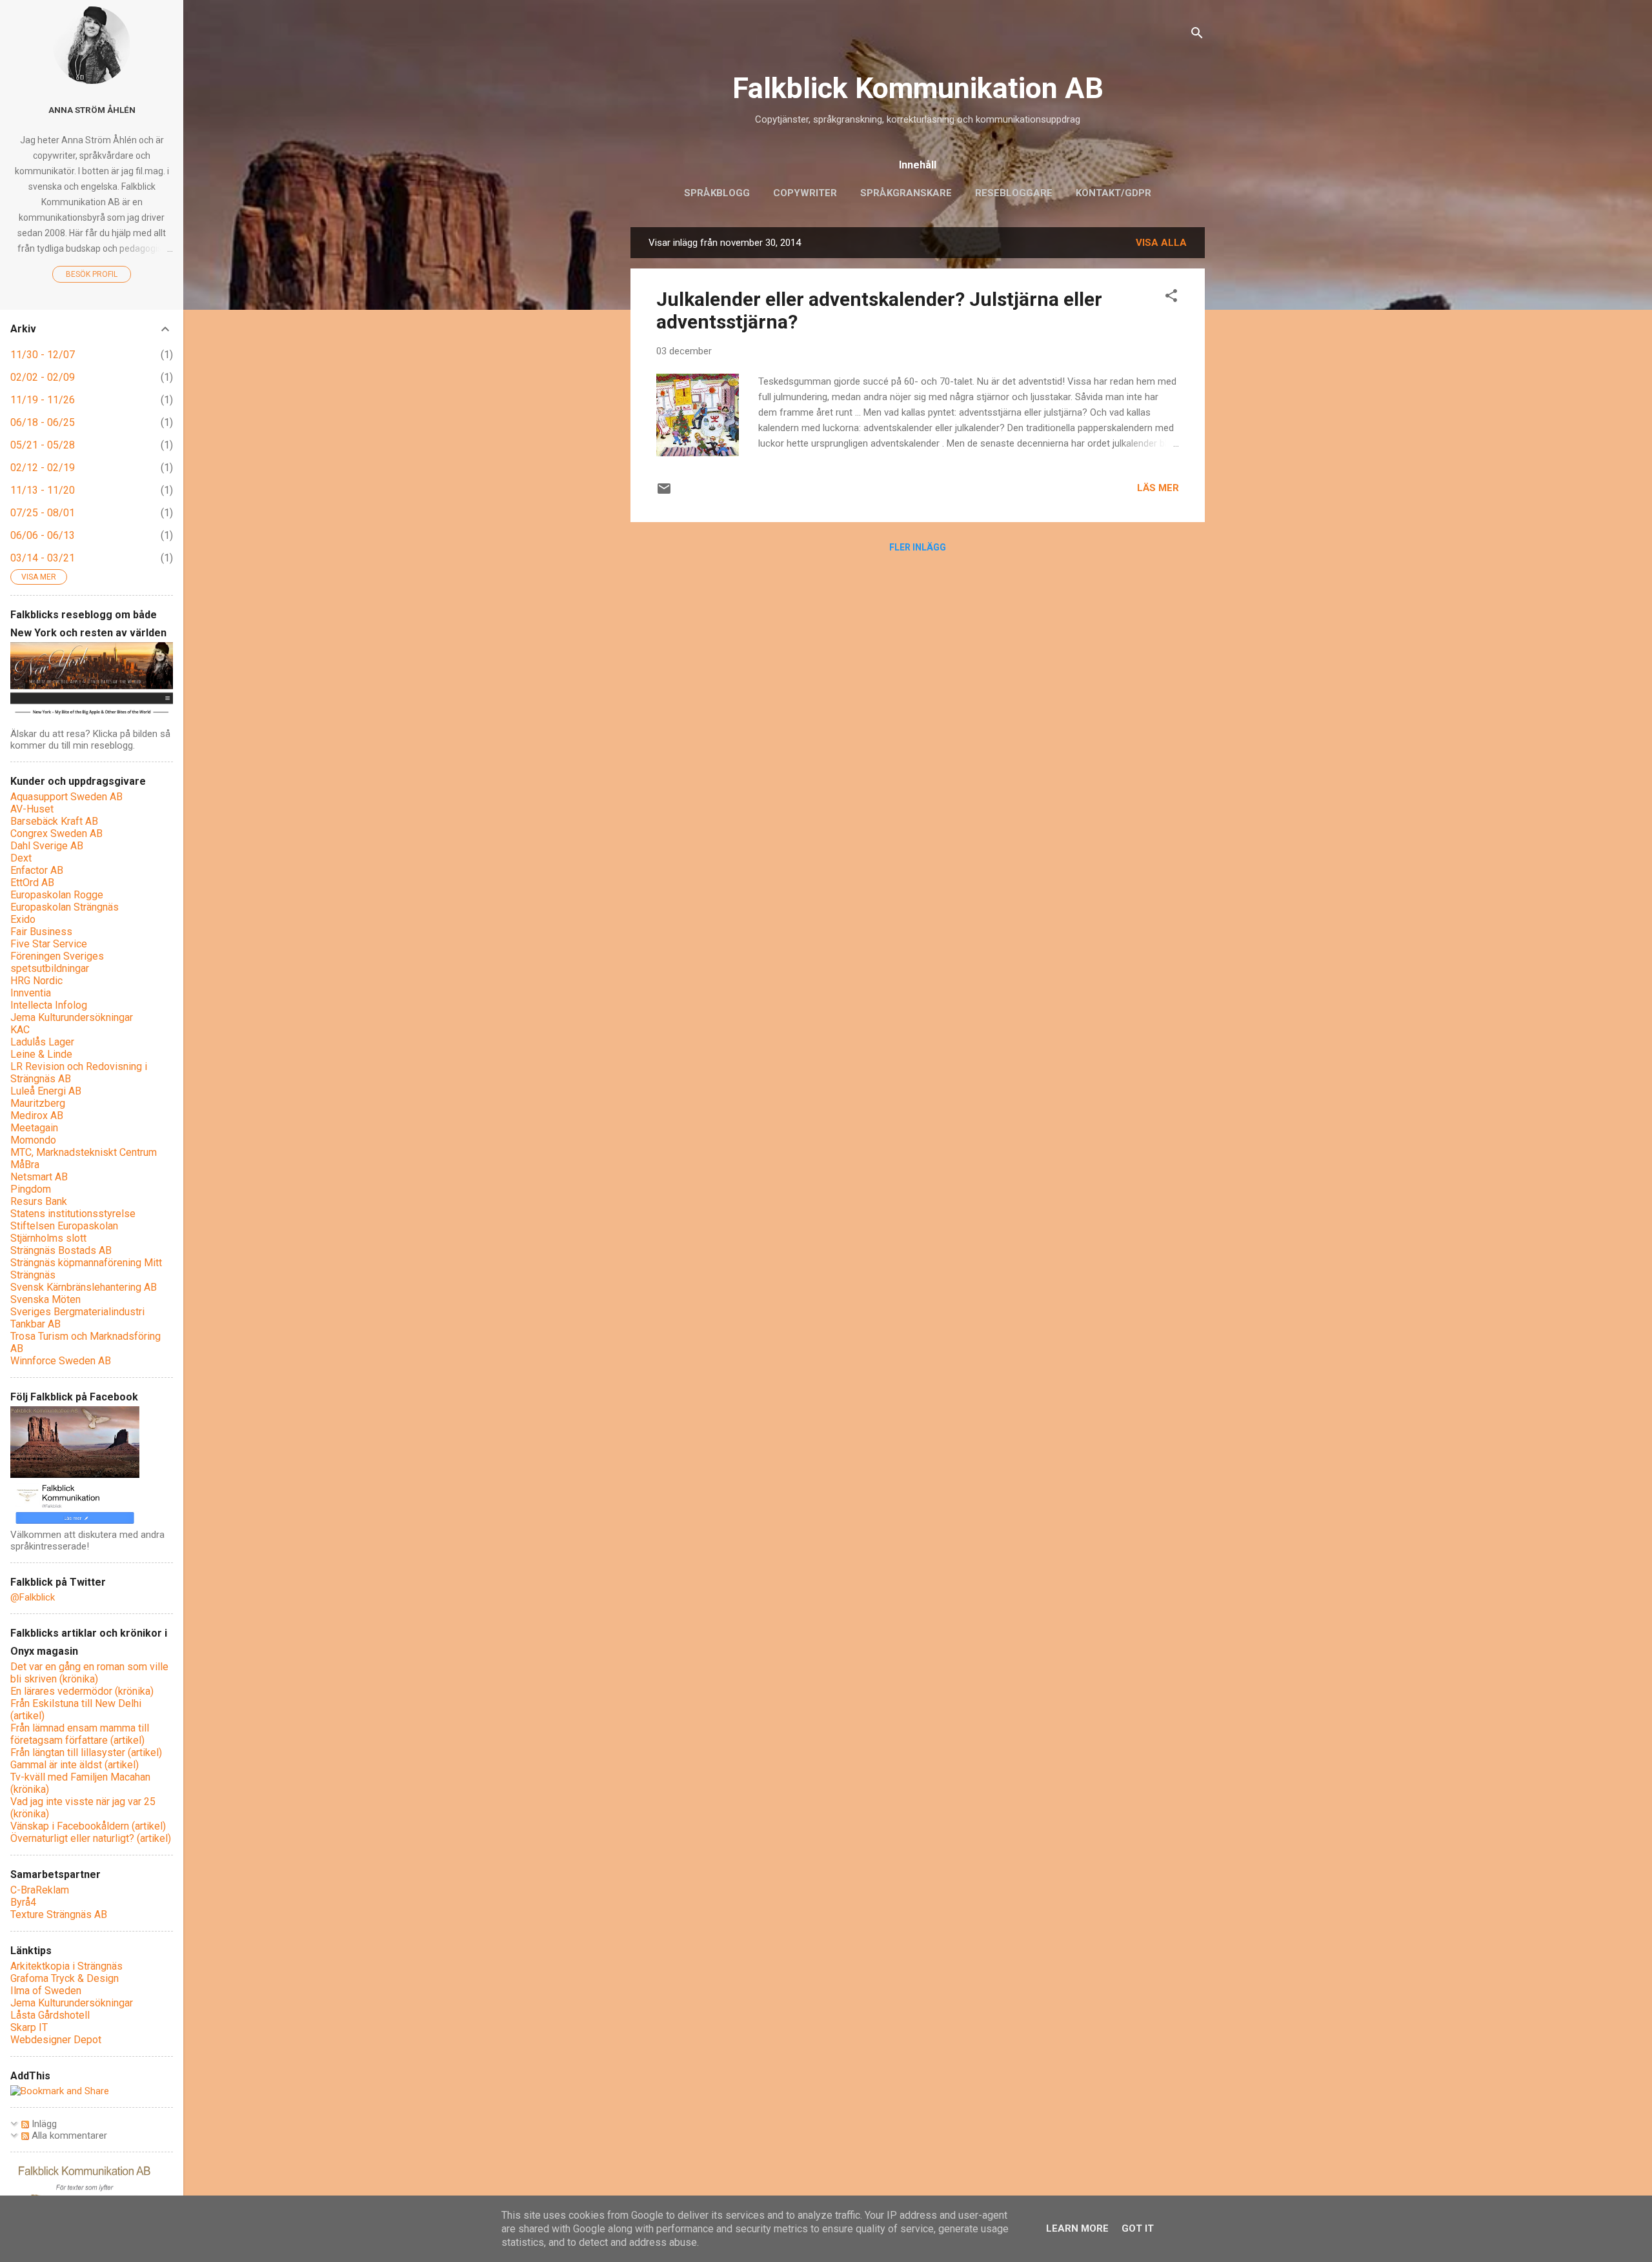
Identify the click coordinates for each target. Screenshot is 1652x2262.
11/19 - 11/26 (43, 400)
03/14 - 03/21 (43, 558)
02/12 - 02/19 (43, 468)
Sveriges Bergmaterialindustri (77, 1312)
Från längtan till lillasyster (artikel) (86, 1752)
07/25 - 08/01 (43, 513)
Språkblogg (717, 193)
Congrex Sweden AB (56, 833)
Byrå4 (23, 1902)
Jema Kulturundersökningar (72, 1017)
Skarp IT (29, 2027)
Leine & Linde (41, 1054)
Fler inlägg (918, 547)
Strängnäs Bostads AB (61, 1250)
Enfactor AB (37, 870)
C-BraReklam (40, 1890)
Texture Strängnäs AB (59, 1914)
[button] (1171, 298)
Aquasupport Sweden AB (66, 797)
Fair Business (41, 932)
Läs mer (1158, 488)
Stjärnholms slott (48, 1238)
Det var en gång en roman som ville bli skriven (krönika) (89, 1673)
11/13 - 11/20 (43, 490)
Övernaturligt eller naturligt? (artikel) (91, 1838)
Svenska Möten (45, 1299)
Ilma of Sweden (46, 1991)
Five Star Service (49, 944)
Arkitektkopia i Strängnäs (66, 1966)
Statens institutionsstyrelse (73, 1214)
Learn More (1077, 2228)
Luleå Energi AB (46, 1091)
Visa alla (1161, 243)
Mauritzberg (38, 1103)
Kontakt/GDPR (1113, 193)
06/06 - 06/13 (43, 535)
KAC (20, 1030)
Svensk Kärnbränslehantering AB (84, 1287)
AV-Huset (32, 809)
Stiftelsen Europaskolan (64, 1226)
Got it (1138, 2228)
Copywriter (805, 193)
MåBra (25, 1165)
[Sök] (1197, 35)
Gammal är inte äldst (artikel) (75, 1765)
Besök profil (92, 274)
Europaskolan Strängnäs (65, 907)
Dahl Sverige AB (47, 846)
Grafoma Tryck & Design (65, 1978)
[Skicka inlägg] (664, 493)
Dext (21, 858)
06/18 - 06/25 (43, 422)
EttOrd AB (32, 883)
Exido (23, 919)
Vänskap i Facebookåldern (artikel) (88, 1826)
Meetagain (34, 1128)
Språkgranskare (906, 193)
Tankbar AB (35, 1324)
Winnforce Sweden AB (61, 1361)
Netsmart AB (39, 1177)
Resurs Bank (39, 1201)
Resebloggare (1014, 193)
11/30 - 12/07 (43, 355)
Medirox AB (37, 1116)
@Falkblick (33, 1597)
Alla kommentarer (68, 2136)
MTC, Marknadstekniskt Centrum (84, 1152)
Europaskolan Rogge (57, 895)
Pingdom (31, 1189)
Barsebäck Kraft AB (54, 821)
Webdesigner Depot (56, 2040)
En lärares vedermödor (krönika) (82, 1691)
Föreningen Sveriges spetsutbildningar (57, 962)
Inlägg (43, 2124)
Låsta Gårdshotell (50, 2015)
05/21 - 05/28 (43, 445)
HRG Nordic (36, 981)
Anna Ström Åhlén (92, 110)
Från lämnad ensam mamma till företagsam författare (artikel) (80, 1734)
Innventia (31, 993)
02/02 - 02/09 (43, 377)
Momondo (33, 1140)
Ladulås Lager (42, 1042)
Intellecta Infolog (49, 1005)
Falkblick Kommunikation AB (918, 88)
